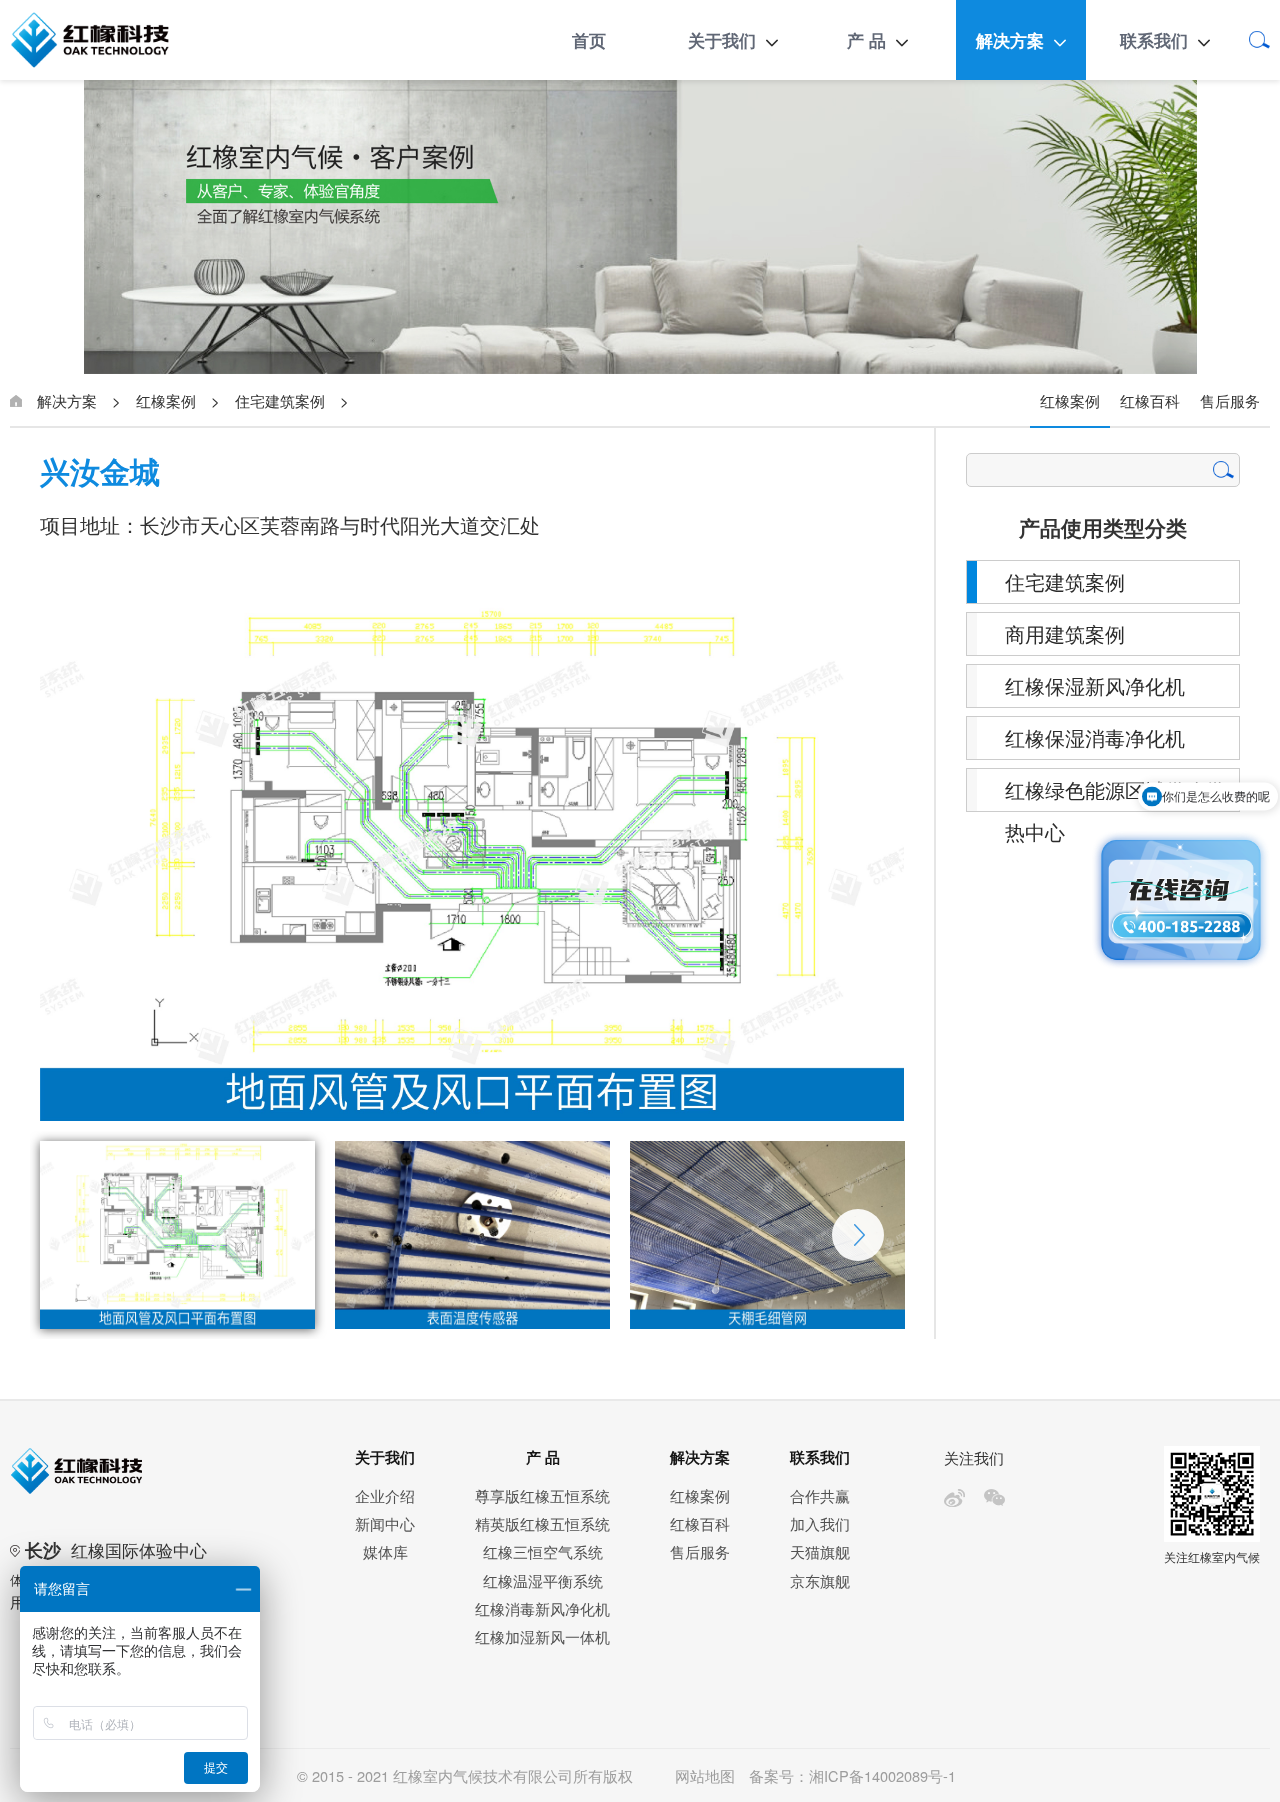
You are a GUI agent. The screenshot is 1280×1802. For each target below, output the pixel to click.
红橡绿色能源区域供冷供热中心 (1115, 793)
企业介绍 (385, 1495)
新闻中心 (385, 1523)
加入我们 (820, 1523)
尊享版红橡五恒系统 (542, 1495)
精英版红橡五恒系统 (542, 1523)
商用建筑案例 (1065, 633)
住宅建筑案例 (280, 400)
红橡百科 (1150, 400)
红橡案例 (166, 400)
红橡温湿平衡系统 (543, 1580)
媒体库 (385, 1551)
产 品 (866, 40)
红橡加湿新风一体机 (542, 1636)
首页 (589, 40)
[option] (472, 862)
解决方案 (1010, 40)
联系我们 (1154, 40)
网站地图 (705, 1775)
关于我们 (722, 40)
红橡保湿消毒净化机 (1095, 737)
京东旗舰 (820, 1580)
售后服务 (1230, 400)
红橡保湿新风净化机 (1095, 685)
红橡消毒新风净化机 (542, 1608)
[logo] (112, 40)
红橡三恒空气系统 (543, 1551)
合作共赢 (820, 1495)
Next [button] (858, 1235)
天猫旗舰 (820, 1551)
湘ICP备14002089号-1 (882, 1775)
